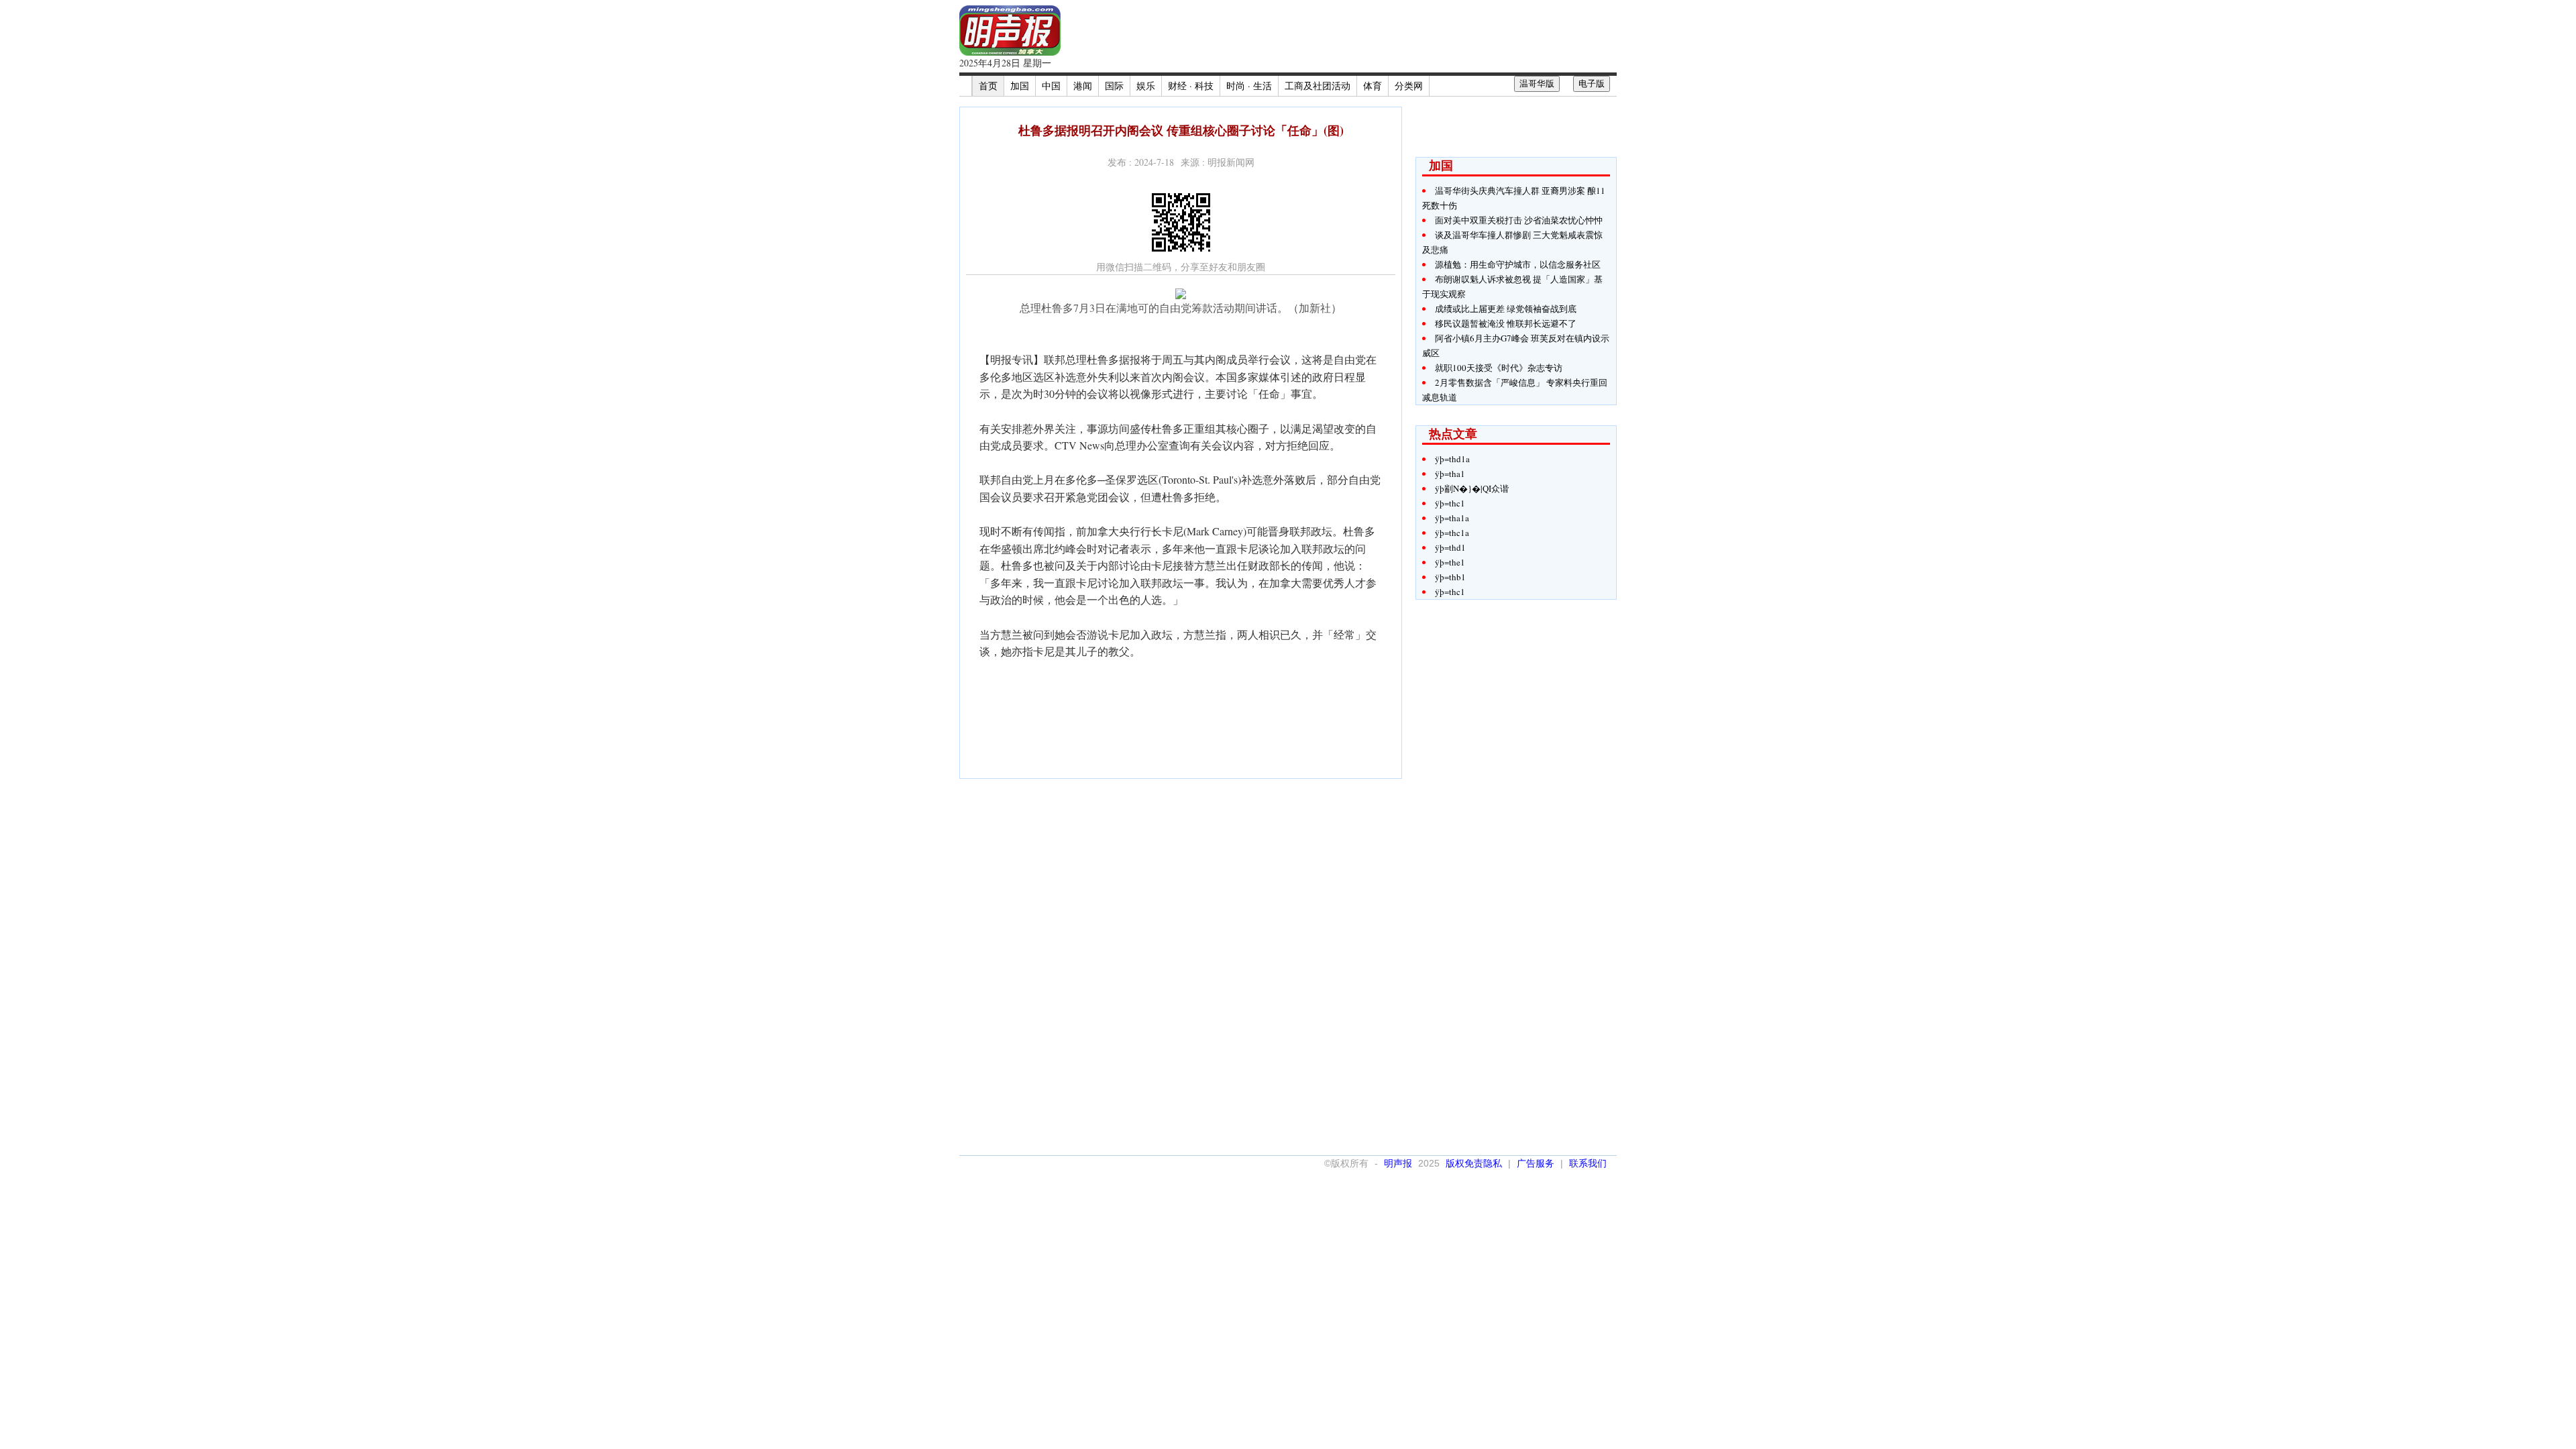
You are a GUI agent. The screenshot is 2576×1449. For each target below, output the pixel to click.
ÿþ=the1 (1450, 562)
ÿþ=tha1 (1450, 474)
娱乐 (1146, 86)
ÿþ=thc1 (1450, 503)
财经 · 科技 (1191, 86)
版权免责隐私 (1474, 1163)
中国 (1051, 86)
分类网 (1409, 86)
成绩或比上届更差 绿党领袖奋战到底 (1506, 309)
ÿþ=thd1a (1452, 459)
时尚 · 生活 (1249, 86)
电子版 (1592, 84)
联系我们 (1588, 1163)
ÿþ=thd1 (1450, 547)
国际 (1114, 86)
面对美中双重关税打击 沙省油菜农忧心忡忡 (1519, 220)
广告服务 (1536, 1163)
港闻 (1083, 86)
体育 (1373, 86)
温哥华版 (1537, 84)
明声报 (1398, 1163)
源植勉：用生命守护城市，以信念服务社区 (1518, 264)
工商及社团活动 (1318, 86)
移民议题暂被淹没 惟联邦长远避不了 (1506, 323)
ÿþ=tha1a (1452, 518)
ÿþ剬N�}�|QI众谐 (1472, 488)
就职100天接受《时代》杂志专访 (1499, 368)
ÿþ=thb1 (1450, 577)
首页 (988, 86)
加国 (1020, 86)
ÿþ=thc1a (1452, 533)
